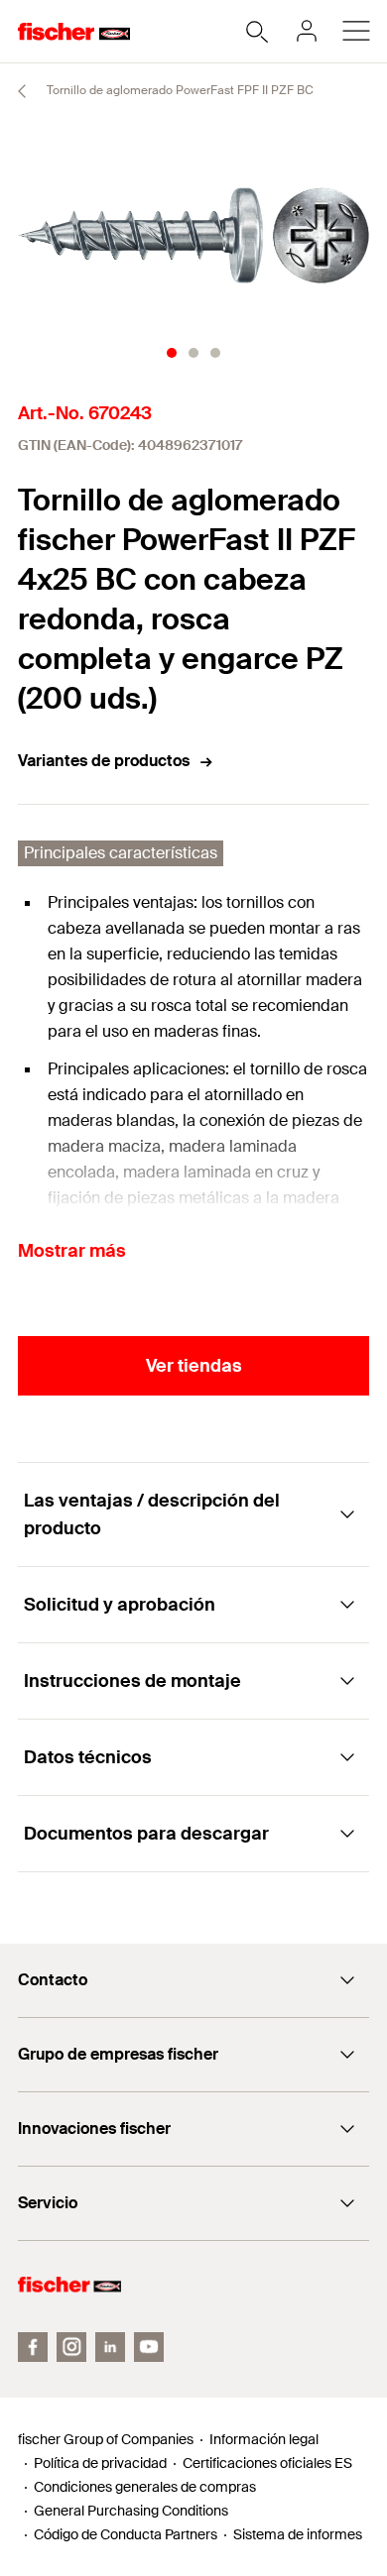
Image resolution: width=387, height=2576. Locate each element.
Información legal (264, 2439)
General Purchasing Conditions (131, 2511)
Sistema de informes (298, 2534)
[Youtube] (149, 2347)
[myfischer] (307, 31)
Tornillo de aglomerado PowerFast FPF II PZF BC (179, 90)
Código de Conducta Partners (126, 2534)
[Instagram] (71, 2347)
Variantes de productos (104, 761)
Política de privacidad (100, 2463)
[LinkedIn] (110, 2347)
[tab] (172, 353)
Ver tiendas (194, 1366)
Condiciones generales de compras (145, 2487)
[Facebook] (33, 2347)
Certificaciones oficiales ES (267, 2463)
